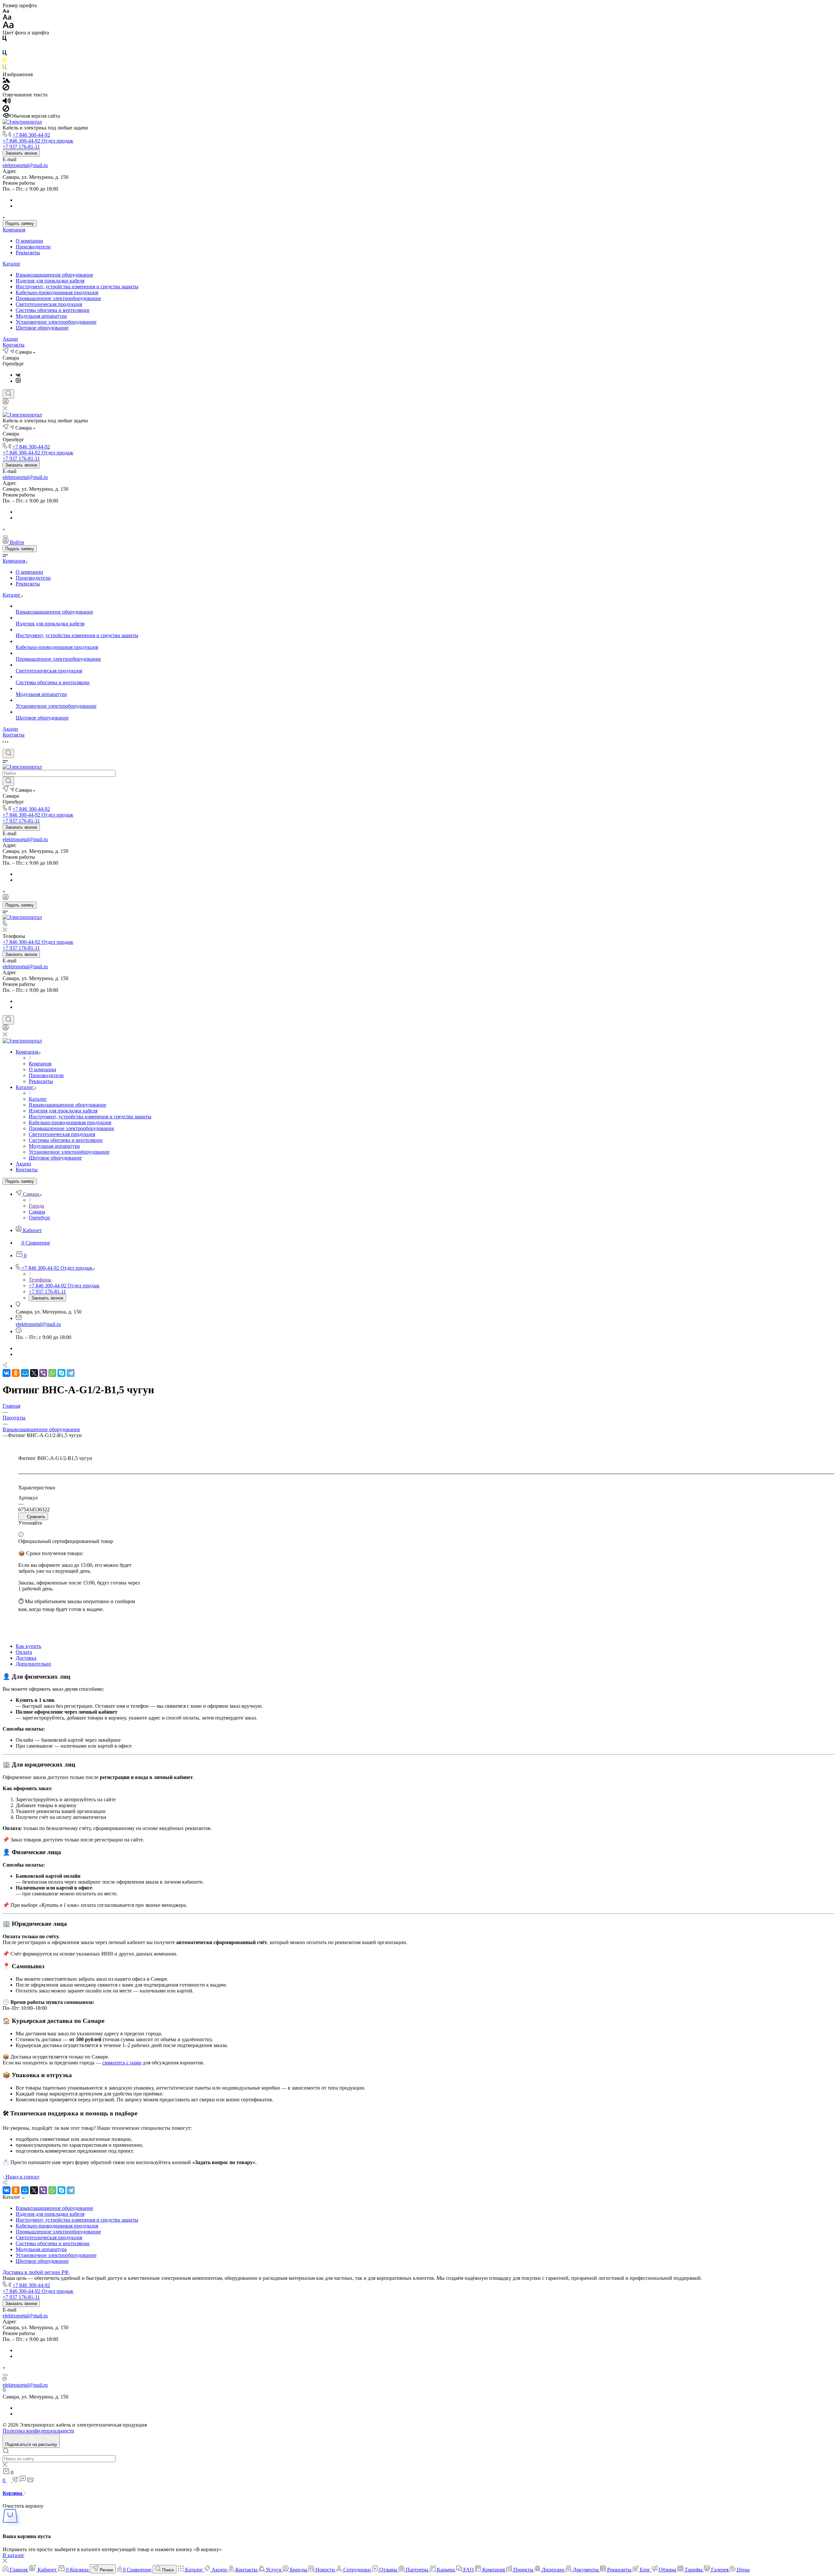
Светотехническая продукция (49, 304)
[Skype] (61, 1373)
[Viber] (43, 1373)
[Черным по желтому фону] (5, 61)
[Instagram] (18, 381)
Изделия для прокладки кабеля (50, 281)
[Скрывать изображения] (6, 89)
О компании (29, 241)
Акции (10, 339)
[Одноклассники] (16, 1373)
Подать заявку (20, 223)
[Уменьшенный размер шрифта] (6, 11)
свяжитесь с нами (122, 2063)
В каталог (14, 2555)
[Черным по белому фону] (5, 40)
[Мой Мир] (25, 1373)
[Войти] (6, 403)
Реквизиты (28, 253)
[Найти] (8, 781)
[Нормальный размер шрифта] (7, 18)
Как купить (28, 1646)
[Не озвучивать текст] (6, 110)
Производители (33, 247)
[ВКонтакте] (18, 375)
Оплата (24, 1652)
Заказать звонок (21, 153)
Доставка (26, 1658)
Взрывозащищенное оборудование (54, 275)
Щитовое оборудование (42, 328)
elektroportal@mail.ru (25, 165)
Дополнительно (33, 1664)
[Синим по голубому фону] (5, 54)
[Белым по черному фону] (5, 47)
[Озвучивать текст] (7, 102)
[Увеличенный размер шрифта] (8, 27)
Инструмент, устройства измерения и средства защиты (77, 287)
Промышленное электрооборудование (58, 298)
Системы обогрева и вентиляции (53, 310)
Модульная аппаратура (41, 316)
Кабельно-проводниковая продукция (57, 292)
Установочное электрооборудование (56, 322)
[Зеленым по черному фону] (5, 68)
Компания (14, 230)
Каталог (12, 264)
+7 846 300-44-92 (31, 135)
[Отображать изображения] (6, 81)
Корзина (13, 2493)
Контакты (14, 345)
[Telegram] (71, 1373)
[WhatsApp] (52, 1373)
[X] (34, 1373)
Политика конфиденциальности (38, 2431)
